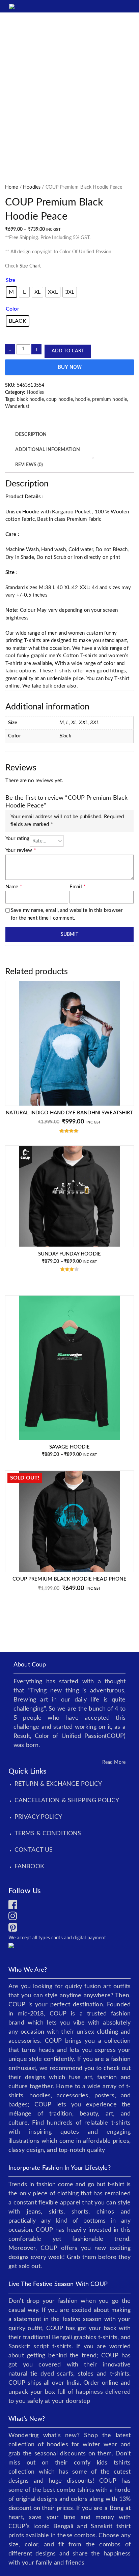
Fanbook (29, 1867)
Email (77, 887)
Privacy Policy (38, 1817)
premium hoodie (109, 400)
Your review (21, 850)
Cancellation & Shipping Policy (67, 1801)
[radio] (11, 292)
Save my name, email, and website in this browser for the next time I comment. (67, 914)
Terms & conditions (48, 1834)
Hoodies (32, 187)
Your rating (18, 839)
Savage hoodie (70, 1447)
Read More (114, 1762)
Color (12, 309)
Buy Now (70, 367)
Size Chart (30, 266)
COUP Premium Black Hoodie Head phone (69, 1579)
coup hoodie (60, 400)
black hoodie (30, 400)
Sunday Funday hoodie (69, 1254)
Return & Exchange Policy (58, 1784)
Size (11, 280)
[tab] (31, 435)
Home (12, 187)
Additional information (48, 450)
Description (31, 435)
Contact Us (34, 1850)
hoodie (82, 400)
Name (14, 887)
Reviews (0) (29, 465)
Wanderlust (17, 407)
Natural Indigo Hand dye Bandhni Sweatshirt (69, 1113)
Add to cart (68, 351)
